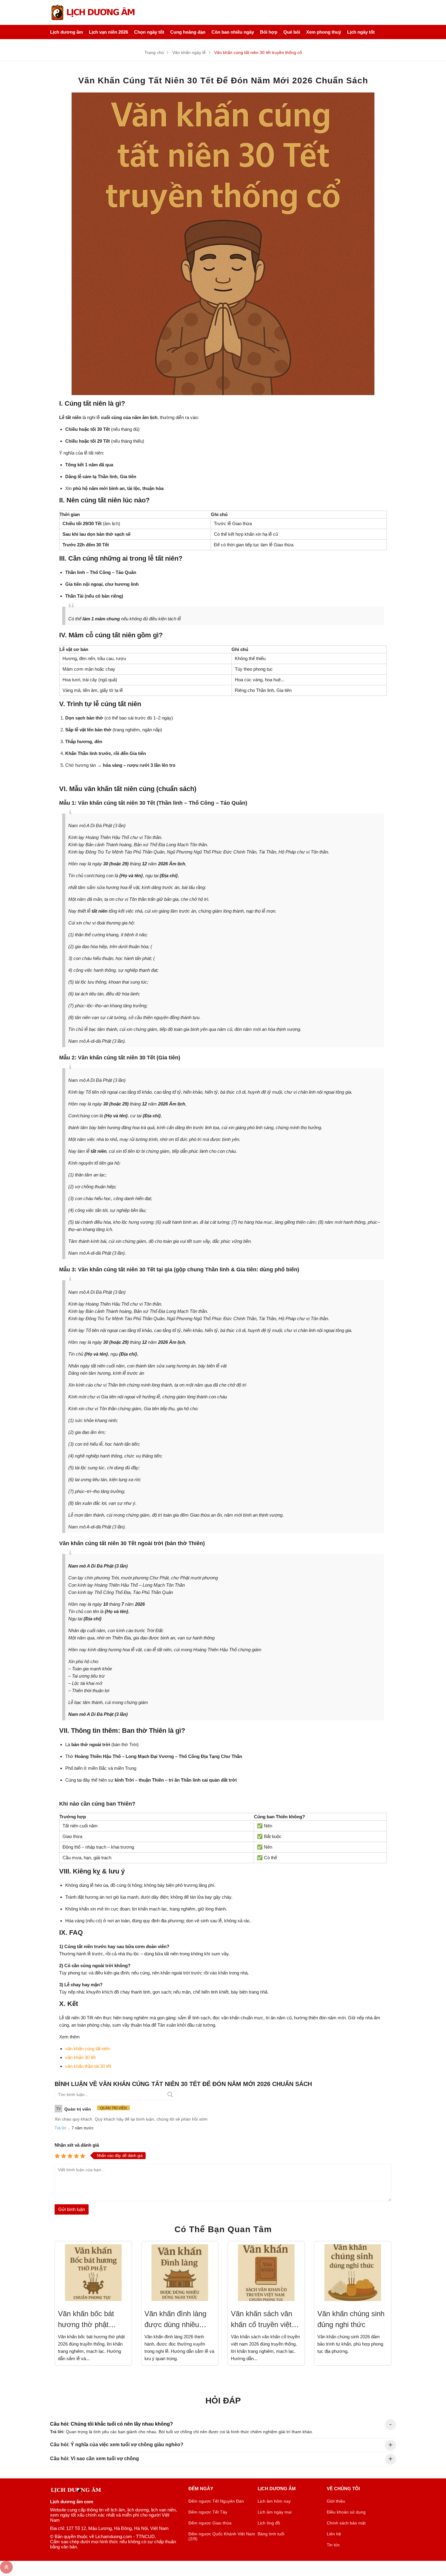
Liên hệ (334, 2534)
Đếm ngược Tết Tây (208, 2512)
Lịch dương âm (66, 32)
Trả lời (60, 2128)
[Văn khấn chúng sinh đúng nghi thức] (353, 2272)
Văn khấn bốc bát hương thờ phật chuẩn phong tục (86, 2320)
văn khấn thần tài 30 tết (88, 2066)
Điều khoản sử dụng (346, 2512)
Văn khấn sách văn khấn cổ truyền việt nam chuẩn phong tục (265, 2320)
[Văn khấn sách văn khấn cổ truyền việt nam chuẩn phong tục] (266, 2272)
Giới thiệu (336, 2501)
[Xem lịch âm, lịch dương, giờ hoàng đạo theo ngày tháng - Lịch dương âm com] (94, 12)
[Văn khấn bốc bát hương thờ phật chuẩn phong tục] (93, 2272)
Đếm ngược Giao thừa (210, 2523)
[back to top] (6, 2567)
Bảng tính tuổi (271, 2534)
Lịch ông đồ (269, 2523)
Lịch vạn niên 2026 (108, 32)
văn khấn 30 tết (80, 2057)
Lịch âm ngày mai (275, 2512)
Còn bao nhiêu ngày (233, 32)
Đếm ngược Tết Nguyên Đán (216, 2501)
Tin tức (333, 2545)
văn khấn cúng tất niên (88, 2049)
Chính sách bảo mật (346, 2523)
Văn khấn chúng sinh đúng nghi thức (351, 2319)
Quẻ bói (292, 32)
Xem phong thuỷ (324, 32)
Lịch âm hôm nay (274, 2501)
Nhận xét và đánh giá (77, 2145)
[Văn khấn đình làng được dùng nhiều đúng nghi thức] (180, 2272)
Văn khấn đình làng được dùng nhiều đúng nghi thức (175, 2320)
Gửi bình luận (72, 2209)
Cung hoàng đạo (188, 32)
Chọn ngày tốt (149, 32)
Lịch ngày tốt (361, 32)
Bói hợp (269, 32)
